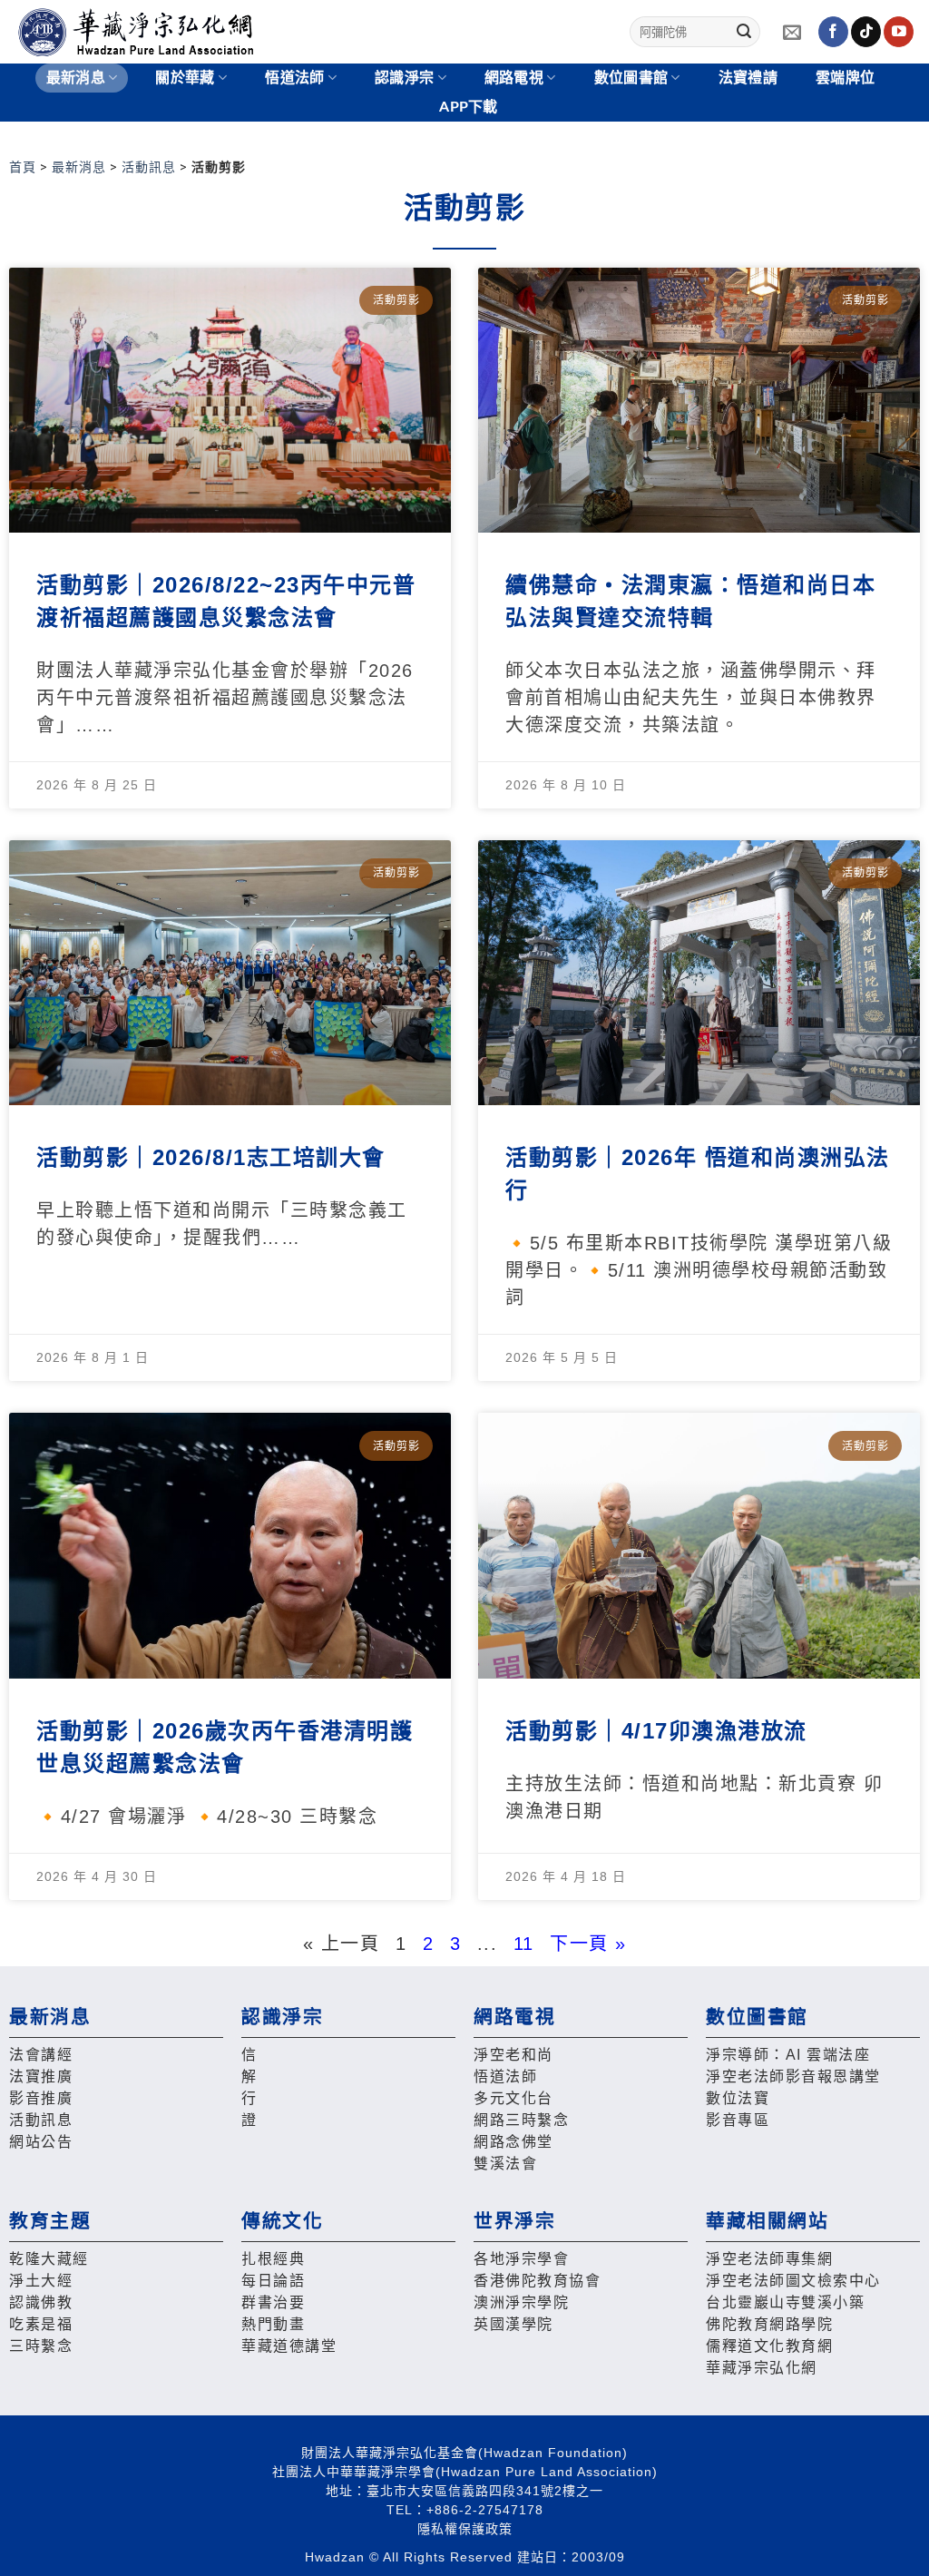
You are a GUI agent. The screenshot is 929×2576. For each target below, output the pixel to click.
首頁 (23, 167)
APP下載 (469, 107)
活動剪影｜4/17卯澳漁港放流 (656, 1731)
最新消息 (79, 167)
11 (524, 1944)
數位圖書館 (631, 78)
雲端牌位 (845, 78)
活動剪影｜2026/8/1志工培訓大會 (211, 1157)
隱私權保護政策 (465, 2529)
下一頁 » (588, 1944)
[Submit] (744, 32)
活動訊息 (149, 167)
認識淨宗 (404, 78)
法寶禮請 (748, 78)
